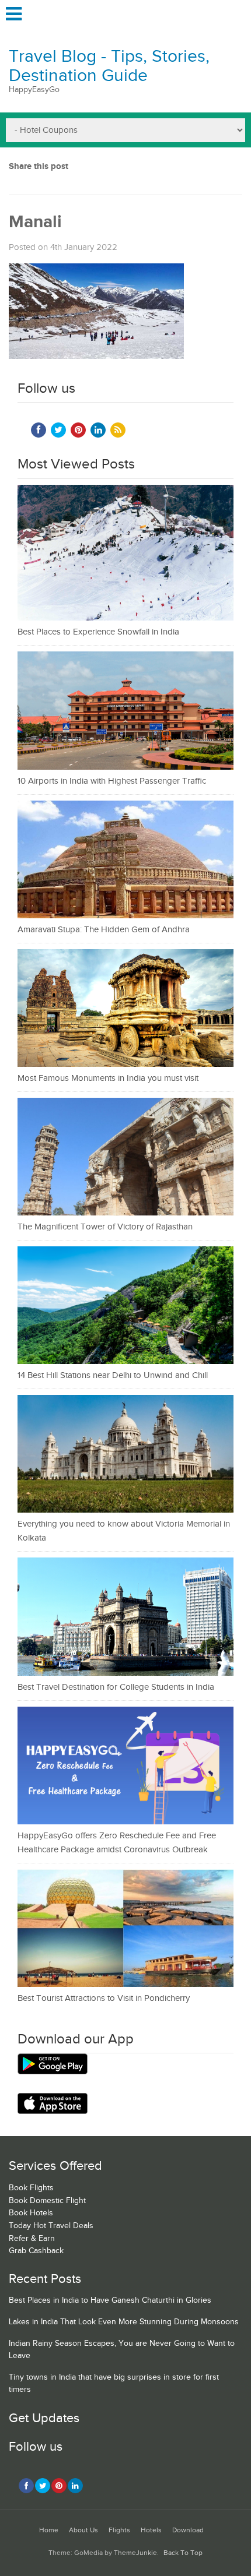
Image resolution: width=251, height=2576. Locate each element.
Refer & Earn (32, 2239)
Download (188, 2530)
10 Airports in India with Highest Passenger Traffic (112, 781)
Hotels (151, 2530)
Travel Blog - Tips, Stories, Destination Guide (109, 66)
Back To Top (183, 2553)
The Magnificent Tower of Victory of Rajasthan (105, 1227)
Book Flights (31, 2188)
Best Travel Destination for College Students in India (116, 1687)
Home (49, 2530)
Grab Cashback (36, 2251)
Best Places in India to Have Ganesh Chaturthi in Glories (110, 2300)
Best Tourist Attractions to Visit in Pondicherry (104, 1998)
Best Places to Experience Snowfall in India (98, 632)
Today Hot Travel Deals (51, 2226)
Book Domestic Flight (47, 2201)
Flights (119, 2530)
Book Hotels (31, 2213)
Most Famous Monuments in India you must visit (108, 1078)
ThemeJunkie (135, 2553)
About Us (83, 2530)
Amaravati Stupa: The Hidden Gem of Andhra (104, 930)
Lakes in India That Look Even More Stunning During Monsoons (124, 2322)
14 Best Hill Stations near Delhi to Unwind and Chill (113, 1375)
